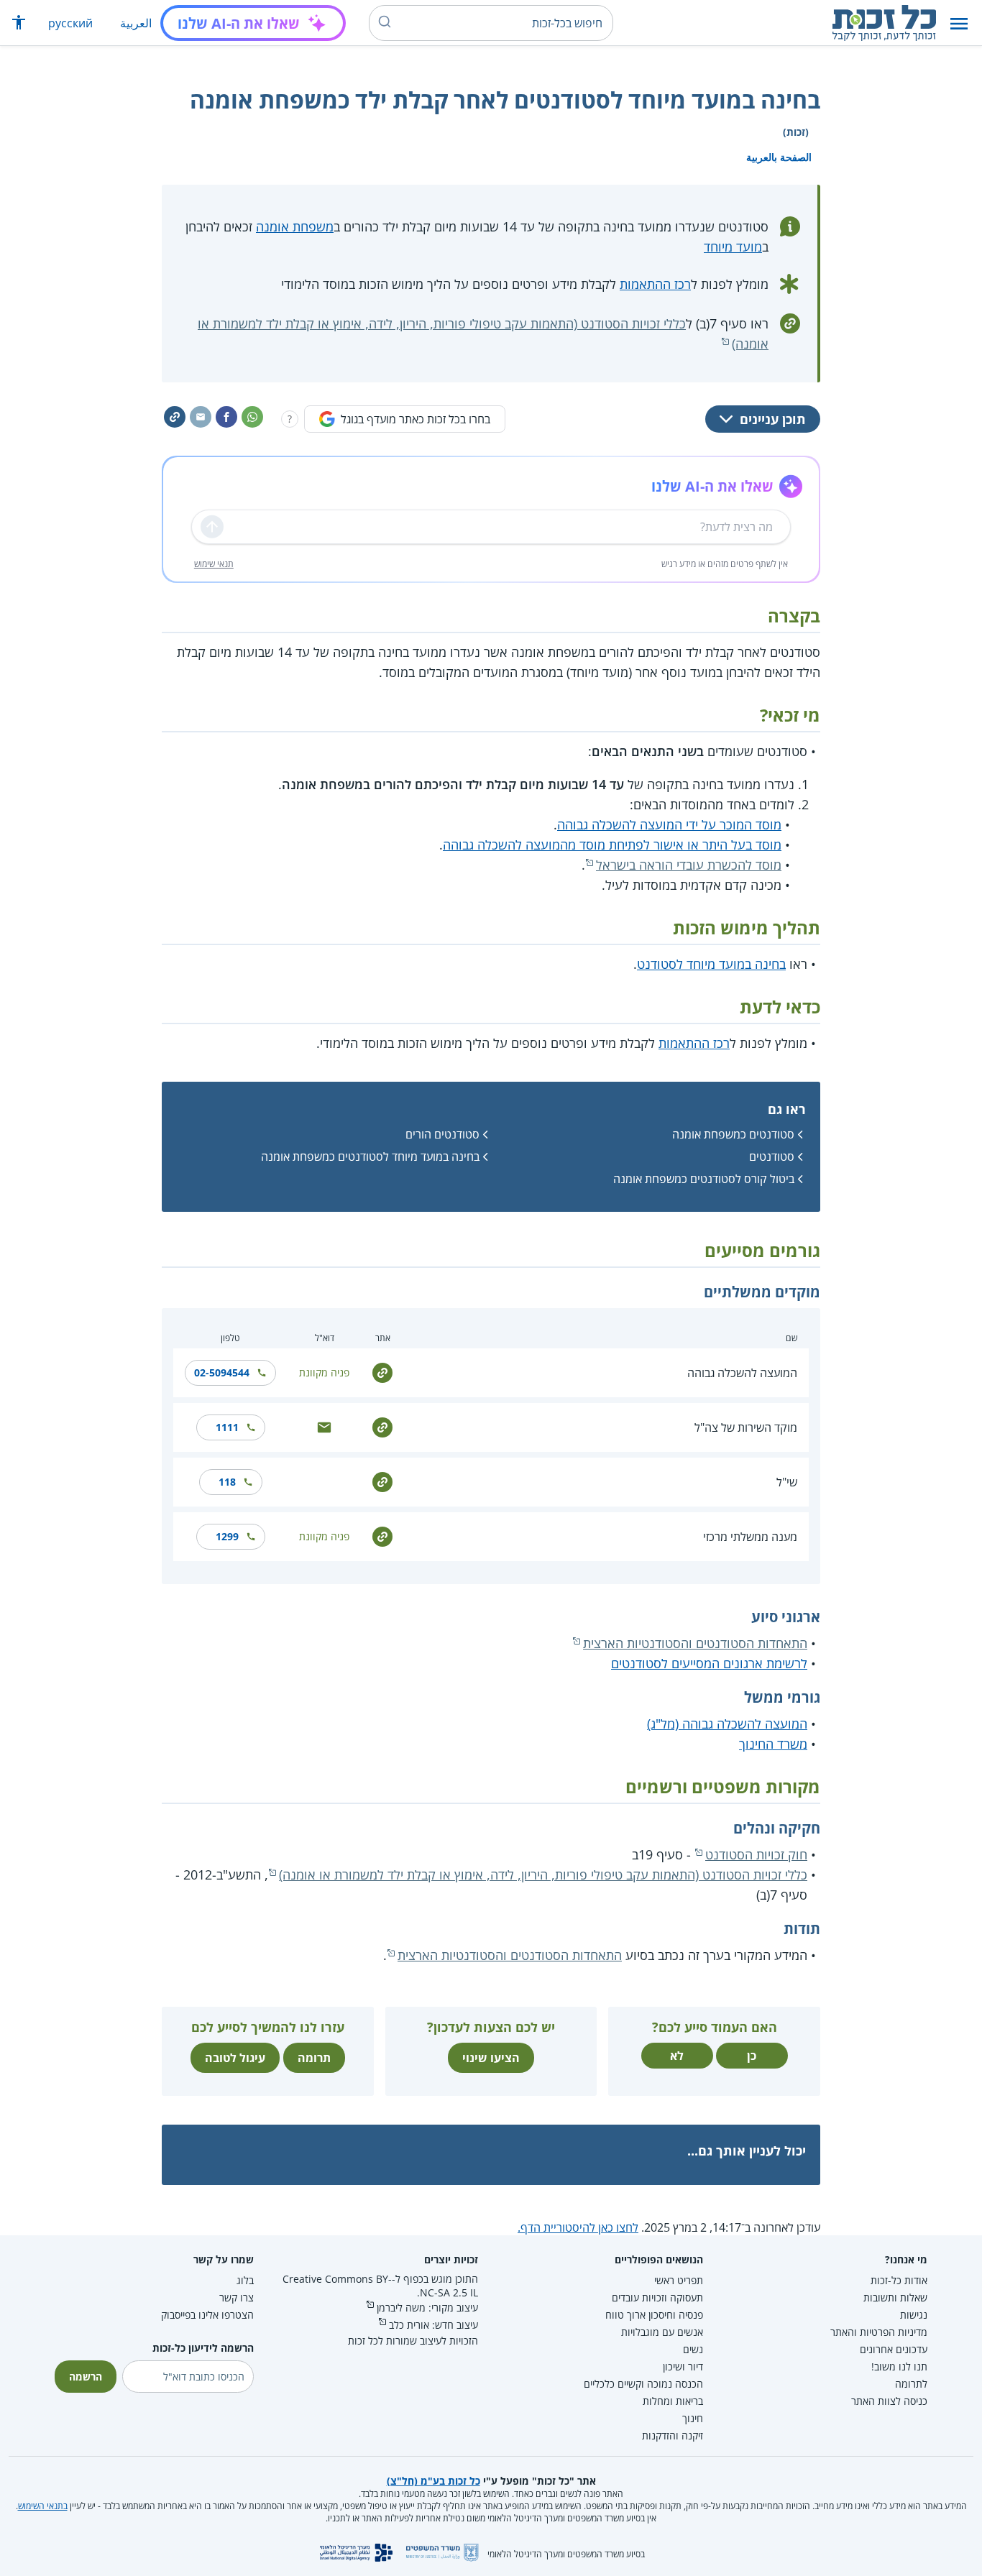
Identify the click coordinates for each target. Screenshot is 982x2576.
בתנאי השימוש (43, 2506)
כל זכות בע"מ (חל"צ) (433, 2481)
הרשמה (86, 2377)
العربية (136, 23)
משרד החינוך (773, 1744)
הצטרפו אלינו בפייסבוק (207, 2315)
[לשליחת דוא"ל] (324, 1426)
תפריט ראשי (679, 2280)
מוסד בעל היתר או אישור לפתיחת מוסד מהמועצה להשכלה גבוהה (612, 845)
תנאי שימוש (214, 564)
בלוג (245, 2280)
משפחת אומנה (295, 226)
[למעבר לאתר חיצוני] (382, 1372)
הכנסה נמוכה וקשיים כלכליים (643, 2384)
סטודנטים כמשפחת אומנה (733, 1134)
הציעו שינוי (491, 2058)
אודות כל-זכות (899, 2280)
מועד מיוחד (733, 247)
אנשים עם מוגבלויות (662, 2332)
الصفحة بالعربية (779, 157)
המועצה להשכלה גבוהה (742, 1373)
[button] (959, 23)
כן (752, 2056)
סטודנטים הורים (442, 1134)
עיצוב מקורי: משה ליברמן (427, 2308)
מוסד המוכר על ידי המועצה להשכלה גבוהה (669, 824)
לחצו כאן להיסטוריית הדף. (578, 2227)
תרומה (314, 2058)
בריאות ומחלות (673, 2401)
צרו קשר (237, 2297)
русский (70, 23)
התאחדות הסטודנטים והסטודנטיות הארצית (695, 1643)
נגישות (914, 2315)
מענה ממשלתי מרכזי (750, 1537)
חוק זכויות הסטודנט (756, 1854)
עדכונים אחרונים (894, 2349)
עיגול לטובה (235, 2058)
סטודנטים (772, 1156)
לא (677, 2056)
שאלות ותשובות (895, 2297)
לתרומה (911, 2384)
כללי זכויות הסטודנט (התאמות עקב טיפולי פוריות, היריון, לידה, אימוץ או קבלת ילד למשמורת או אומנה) (543, 1874)
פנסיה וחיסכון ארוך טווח (654, 2315)
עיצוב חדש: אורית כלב (433, 2325)
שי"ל (787, 1482)
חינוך (693, 2418)
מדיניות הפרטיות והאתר (879, 2332)
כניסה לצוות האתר (889, 2401)
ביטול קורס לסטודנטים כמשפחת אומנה (704, 1179)
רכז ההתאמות (655, 284)
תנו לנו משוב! (899, 2366)
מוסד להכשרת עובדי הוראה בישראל (689, 865)
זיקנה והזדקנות (673, 2435)
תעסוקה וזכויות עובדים (657, 2297)
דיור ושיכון (683, 2366)
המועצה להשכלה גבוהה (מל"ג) (727, 1724)
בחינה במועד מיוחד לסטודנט (711, 964)
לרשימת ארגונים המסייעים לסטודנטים (709, 1663)
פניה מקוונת (324, 1372)
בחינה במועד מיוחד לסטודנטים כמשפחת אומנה (370, 1156)
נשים (693, 2349)
